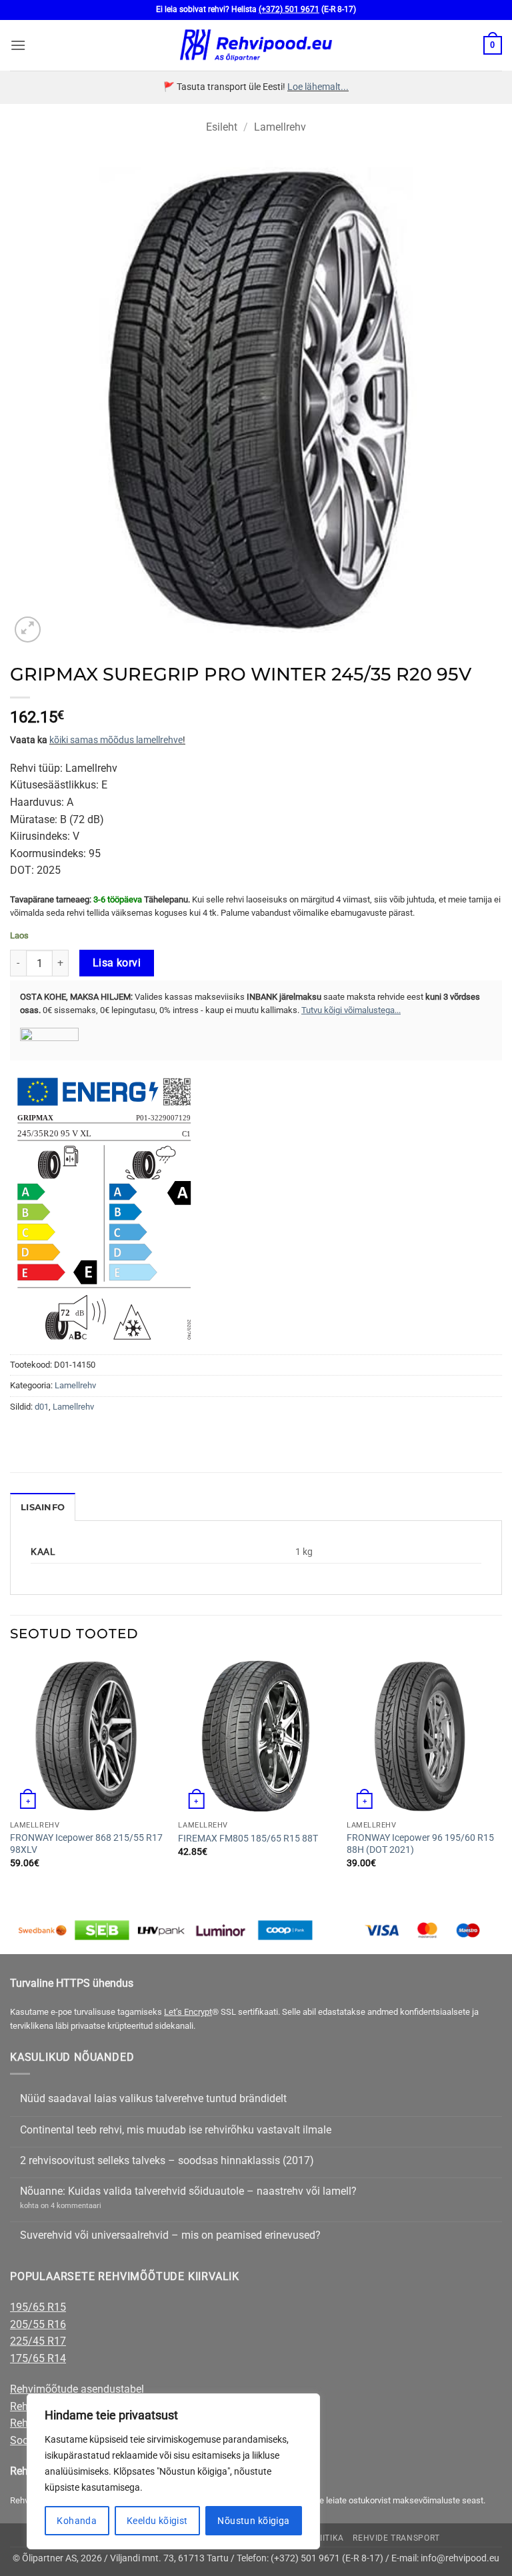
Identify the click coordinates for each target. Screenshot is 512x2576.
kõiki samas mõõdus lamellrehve (116, 740)
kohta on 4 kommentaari (61, 2206)
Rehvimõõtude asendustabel (77, 2389)
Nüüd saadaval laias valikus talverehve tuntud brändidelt (153, 2098)
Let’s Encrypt (188, 2012)
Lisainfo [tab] (43, 1507)
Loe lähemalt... (318, 87)
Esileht (222, 127)
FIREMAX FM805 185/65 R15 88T (248, 1839)
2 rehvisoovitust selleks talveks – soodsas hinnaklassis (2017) (167, 2160)
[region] (173, 2471)
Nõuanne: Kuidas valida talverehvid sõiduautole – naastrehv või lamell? (188, 2191)
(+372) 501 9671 (289, 9)
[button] (18, 45)
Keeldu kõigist (157, 2521)
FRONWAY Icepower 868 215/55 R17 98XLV (86, 1844)
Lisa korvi (117, 963)
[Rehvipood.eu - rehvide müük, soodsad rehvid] (256, 45)
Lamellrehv (280, 127)
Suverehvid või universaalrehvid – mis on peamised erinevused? (170, 2235)
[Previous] (11, 1775)
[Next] (501, 1775)
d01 (42, 1407)
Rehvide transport (396, 2538)
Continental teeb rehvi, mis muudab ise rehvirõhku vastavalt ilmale (176, 2130)
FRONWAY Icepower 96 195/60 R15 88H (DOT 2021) (420, 1844)
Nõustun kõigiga (253, 2521)
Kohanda (77, 2521)
